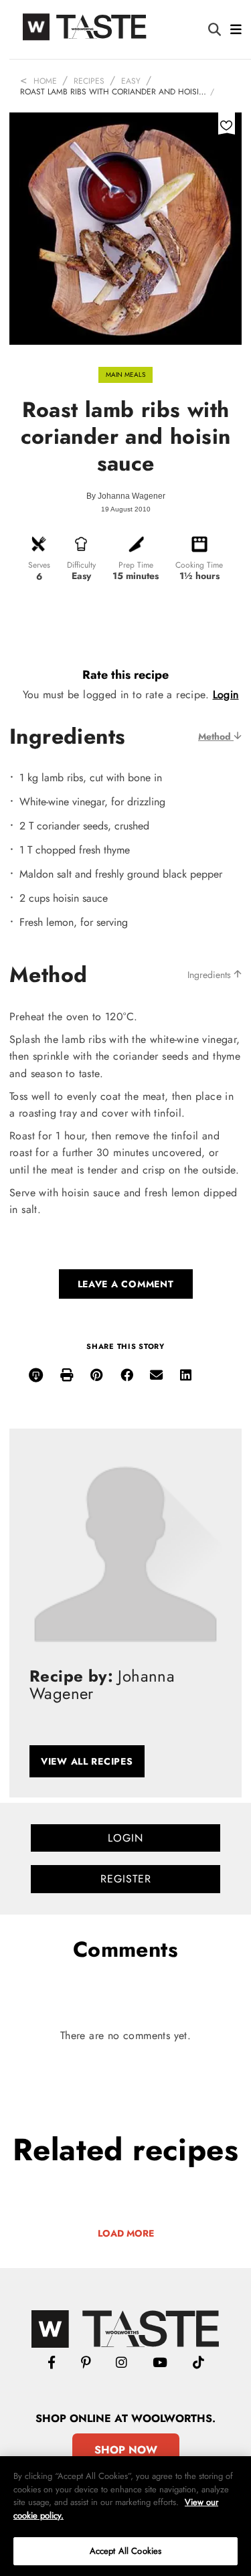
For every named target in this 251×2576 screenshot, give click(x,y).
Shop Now (126, 2450)
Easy (131, 81)
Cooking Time (199, 565)
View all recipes (87, 1761)
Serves (39, 565)
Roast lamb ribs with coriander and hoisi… (113, 92)
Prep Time (136, 565)
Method (216, 736)
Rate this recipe (125, 675)
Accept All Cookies (125, 2551)
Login (226, 695)
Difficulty (81, 565)
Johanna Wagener (132, 496)
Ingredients (211, 975)
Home (45, 81)
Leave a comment (126, 1284)
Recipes (89, 81)
